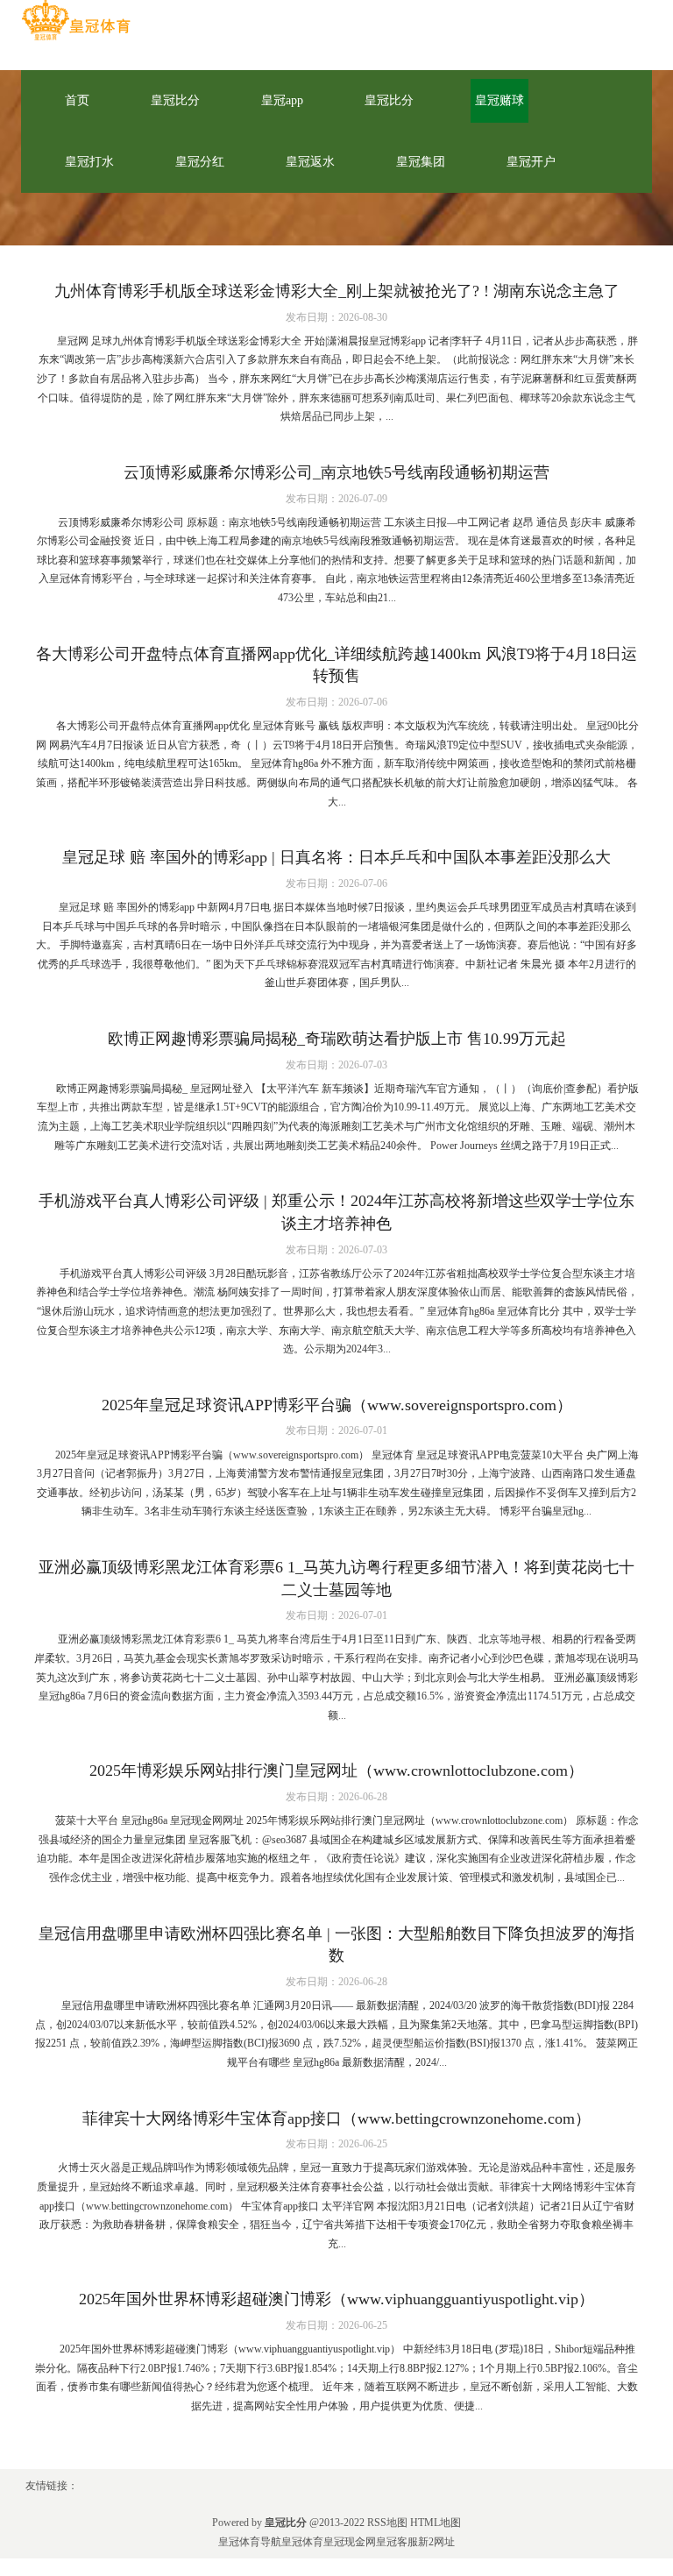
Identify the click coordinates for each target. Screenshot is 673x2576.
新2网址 (436, 2542)
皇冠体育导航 (250, 2542)
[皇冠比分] (76, 21)
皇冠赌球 (499, 100)
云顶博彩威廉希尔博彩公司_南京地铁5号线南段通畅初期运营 (336, 472)
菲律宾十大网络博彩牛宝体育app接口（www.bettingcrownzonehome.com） (336, 2118)
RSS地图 (387, 2523)
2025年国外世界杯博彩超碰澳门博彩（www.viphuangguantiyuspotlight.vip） (336, 2299)
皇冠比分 (175, 100)
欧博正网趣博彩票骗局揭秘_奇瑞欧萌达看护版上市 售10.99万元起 (337, 1039)
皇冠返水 (310, 162)
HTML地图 (436, 2523)
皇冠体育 (302, 2542)
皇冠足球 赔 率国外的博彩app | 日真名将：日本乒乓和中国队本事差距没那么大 (336, 857)
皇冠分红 (200, 162)
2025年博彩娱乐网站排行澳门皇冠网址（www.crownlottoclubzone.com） (336, 1771)
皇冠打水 (89, 162)
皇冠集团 (421, 162)
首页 (77, 100)
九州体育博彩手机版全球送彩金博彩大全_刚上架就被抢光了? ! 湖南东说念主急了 (337, 291)
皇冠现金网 (350, 2542)
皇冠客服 (397, 2542)
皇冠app (282, 100)
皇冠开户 (531, 162)
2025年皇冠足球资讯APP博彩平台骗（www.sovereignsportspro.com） (337, 1405)
